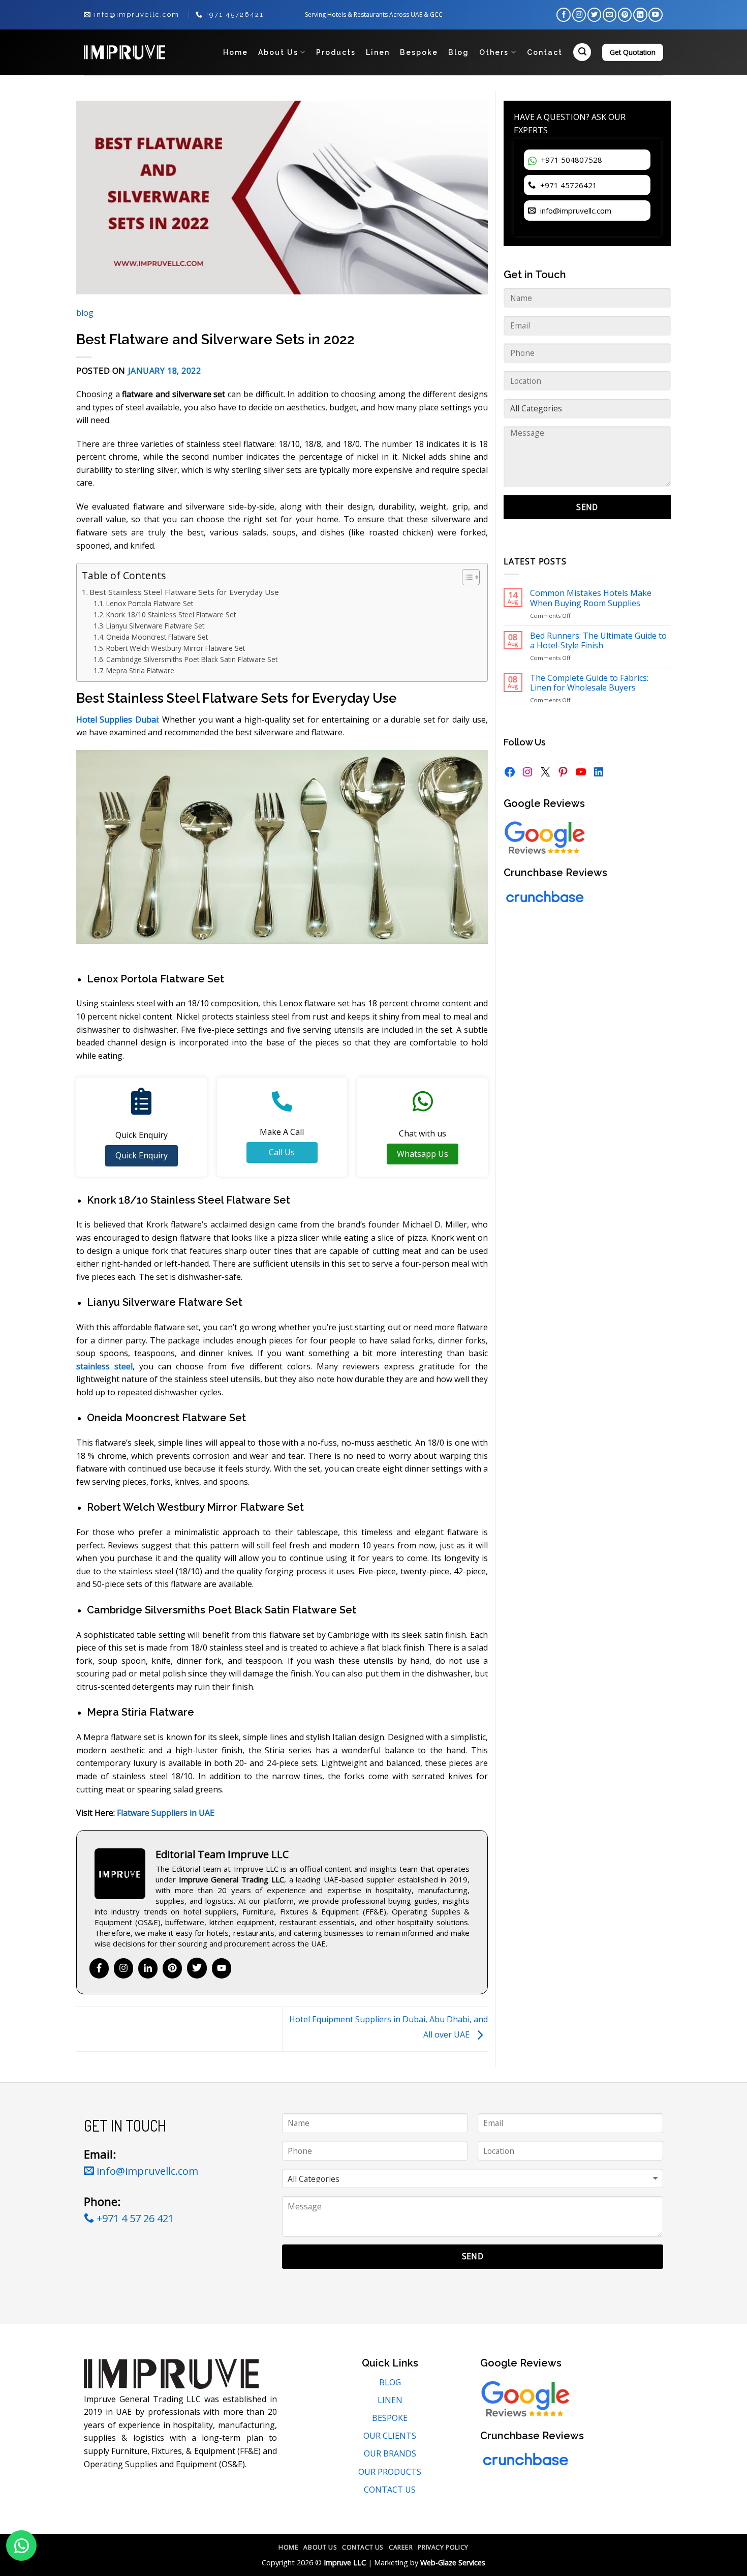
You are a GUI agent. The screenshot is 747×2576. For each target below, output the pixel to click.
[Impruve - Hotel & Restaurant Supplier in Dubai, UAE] (124, 52)
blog (85, 313)
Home (236, 52)
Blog (459, 52)
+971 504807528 (570, 160)
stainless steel (104, 1366)
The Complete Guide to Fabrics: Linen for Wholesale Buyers (589, 683)
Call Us (282, 1152)
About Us (278, 52)
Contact (545, 52)
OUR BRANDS (390, 2453)
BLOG (390, 2382)
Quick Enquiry (142, 1155)
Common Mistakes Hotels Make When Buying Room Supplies (591, 598)
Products (336, 52)
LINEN (390, 2400)
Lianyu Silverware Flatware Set (155, 626)
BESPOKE (390, 2418)
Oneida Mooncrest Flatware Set (157, 637)
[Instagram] (123, 1968)
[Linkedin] (148, 1968)
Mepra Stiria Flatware (140, 670)
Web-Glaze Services (453, 2563)
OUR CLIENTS (390, 2436)
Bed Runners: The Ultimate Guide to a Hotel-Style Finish (598, 641)
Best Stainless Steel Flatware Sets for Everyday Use (184, 592)
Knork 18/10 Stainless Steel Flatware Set (171, 615)
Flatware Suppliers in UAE (166, 1813)
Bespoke (419, 52)
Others (494, 52)
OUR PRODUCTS (390, 2472)
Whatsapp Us (423, 1154)
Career (401, 2547)
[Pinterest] (172, 1968)
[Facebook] (99, 1968)
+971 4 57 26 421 (134, 2218)
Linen (378, 52)
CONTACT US (390, 2490)
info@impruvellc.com (575, 211)
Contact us (363, 2547)
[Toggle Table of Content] (466, 577)
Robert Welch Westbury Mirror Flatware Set (176, 648)
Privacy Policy (443, 2547)
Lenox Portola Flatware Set (150, 603)
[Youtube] (222, 1968)
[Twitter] (197, 1968)
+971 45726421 (568, 185)
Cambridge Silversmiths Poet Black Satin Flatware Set (192, 659)
